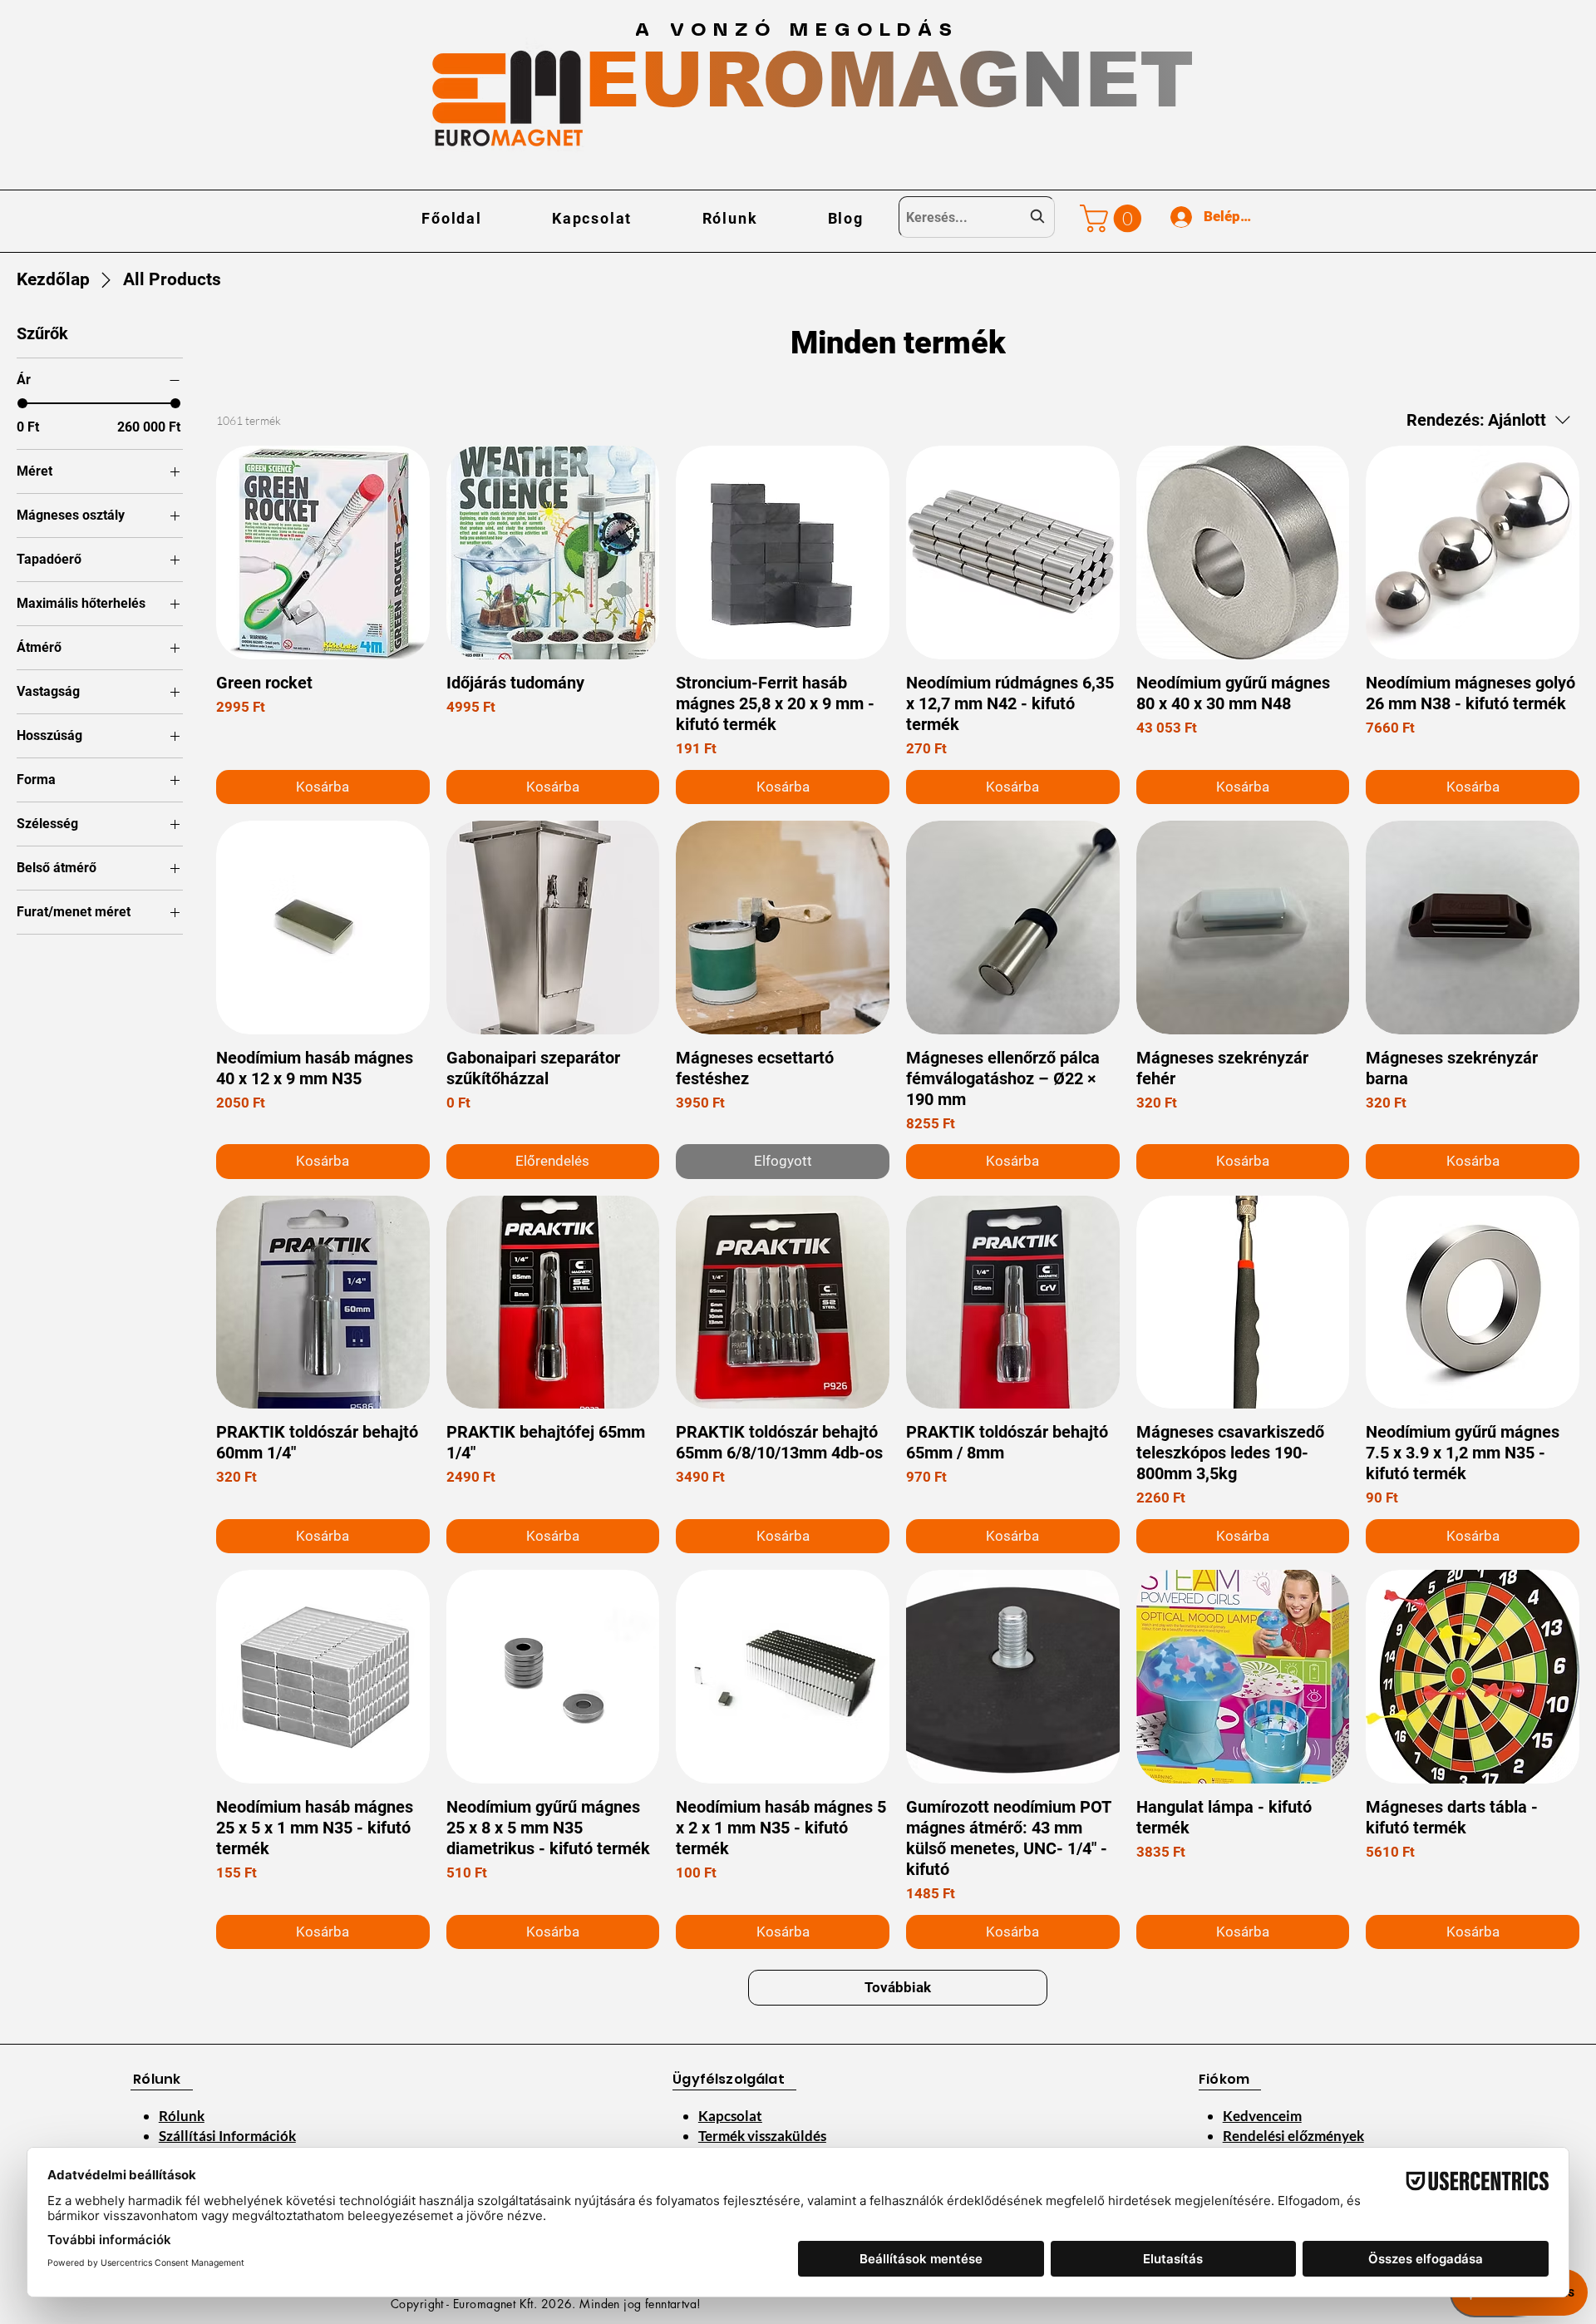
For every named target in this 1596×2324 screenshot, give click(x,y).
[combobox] (977, 217)
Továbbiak (898, 1987)
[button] (1114, 218)
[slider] (22, 403)
